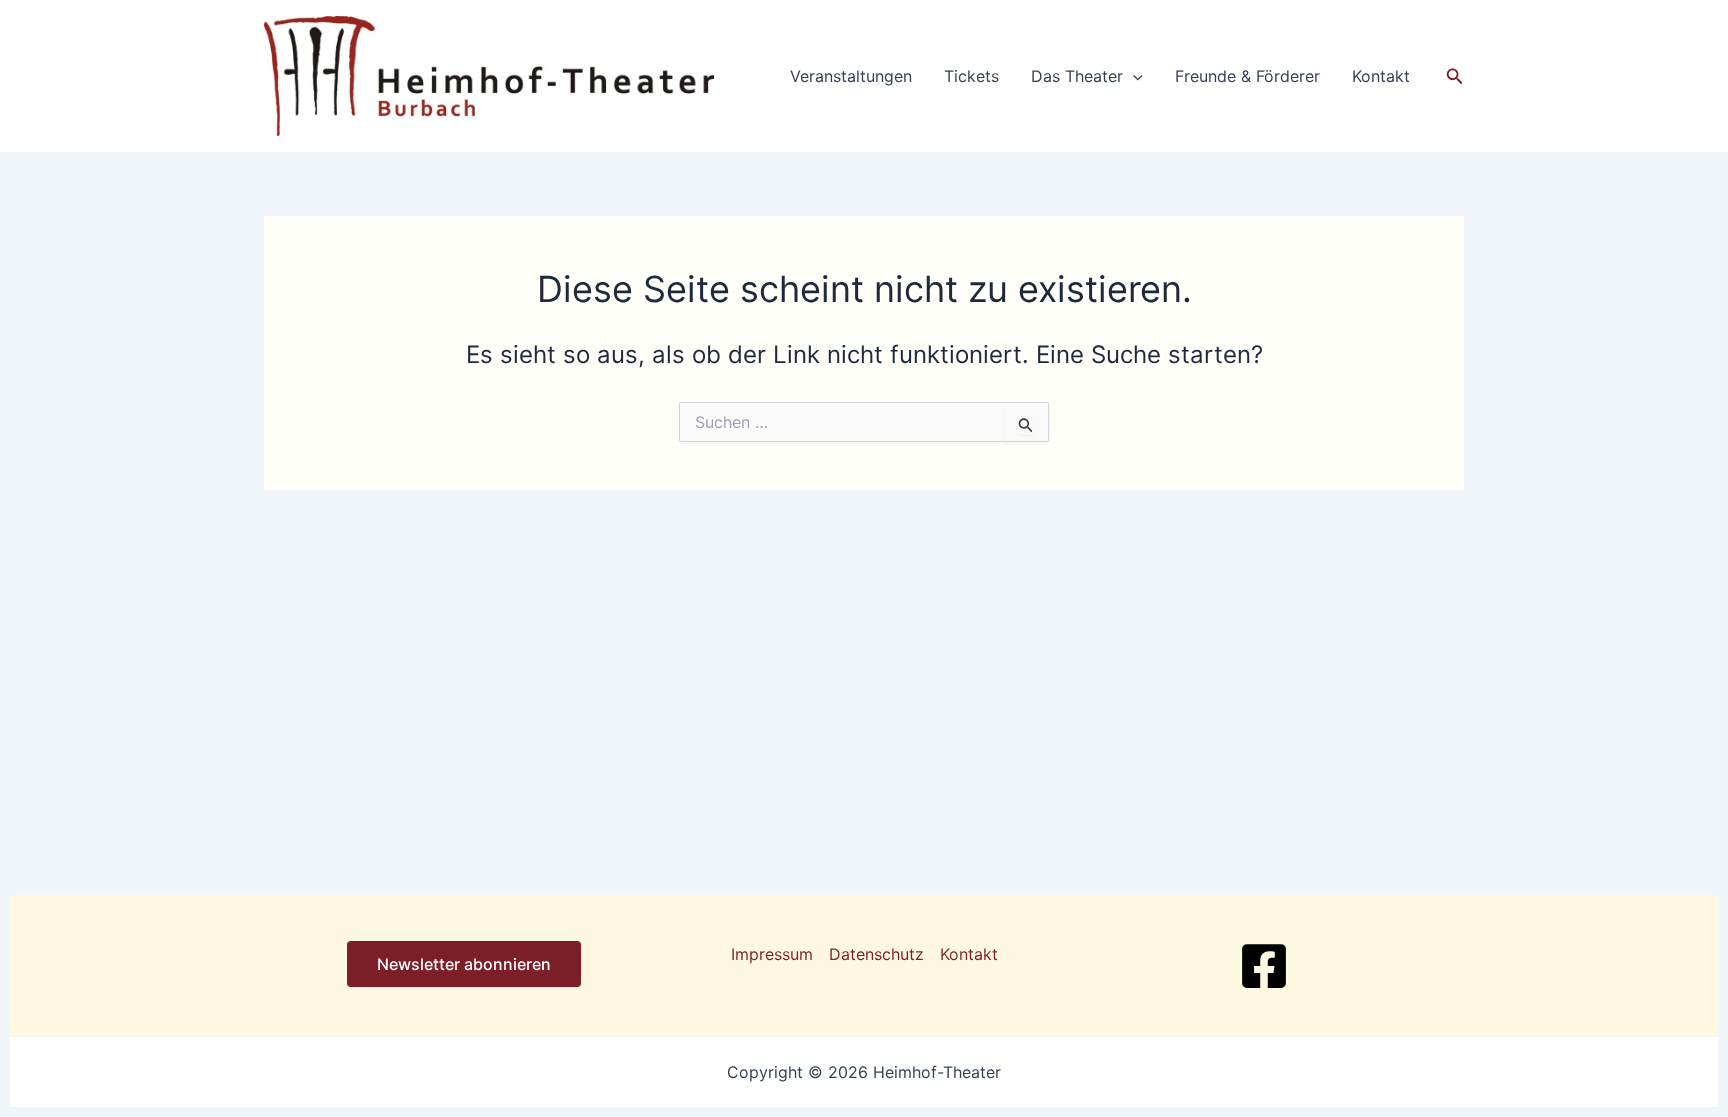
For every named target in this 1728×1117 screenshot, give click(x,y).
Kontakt (1381, 76)
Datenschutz (876, 954)
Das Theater (1077, 76)
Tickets (971, 76)
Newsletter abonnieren (464, 964)
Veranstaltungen (851, 76)
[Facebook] (1264, 966)
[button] (1133, 76)
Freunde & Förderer (1247, 76)
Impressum (772, 954)
